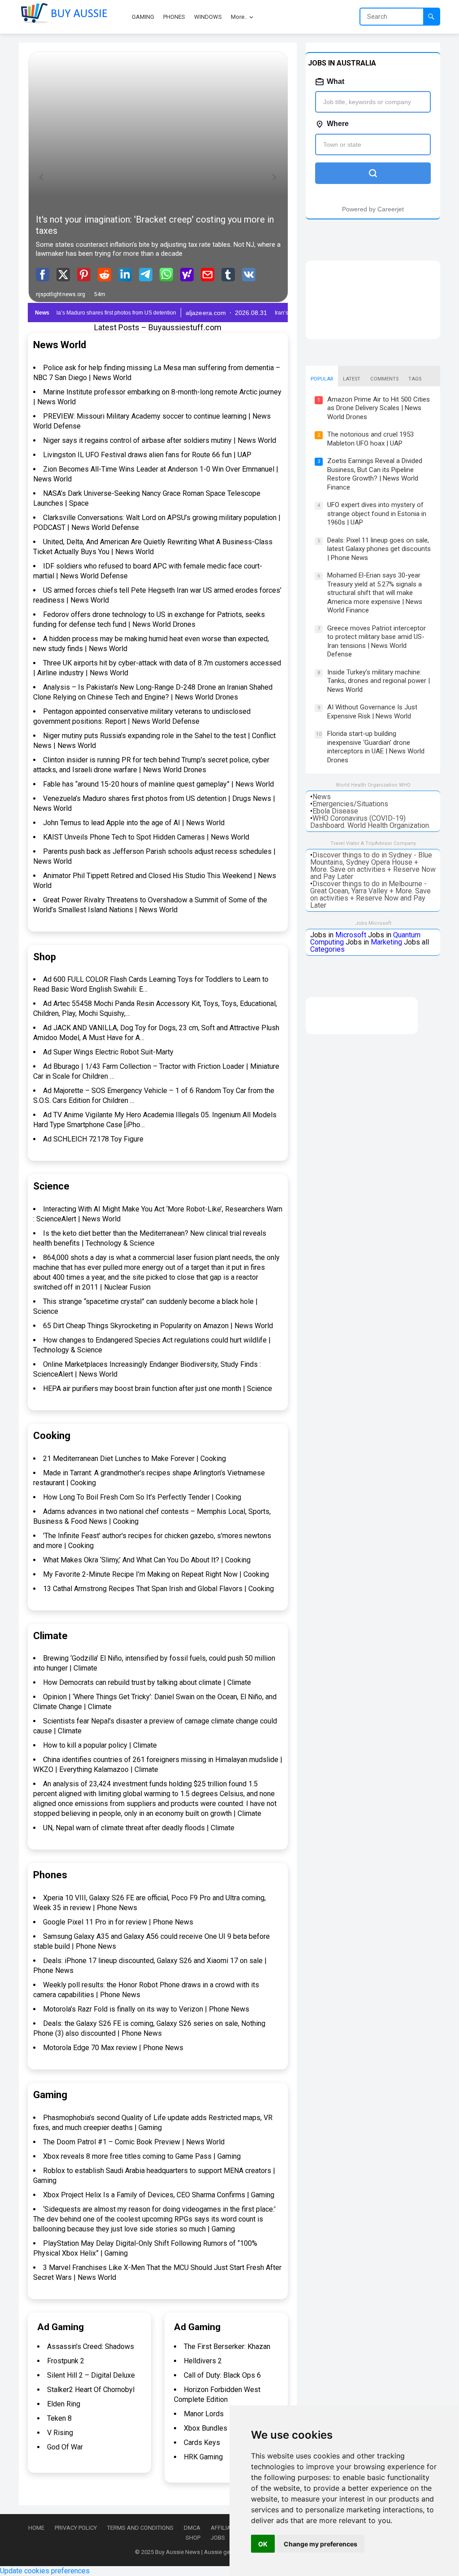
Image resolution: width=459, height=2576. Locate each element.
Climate (50, 1636)
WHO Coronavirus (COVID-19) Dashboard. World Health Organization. (370, 822)
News (322, 797)
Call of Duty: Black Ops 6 (222, 2375)
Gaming (50, 2095)
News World (60, 345)
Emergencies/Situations (350, 804)
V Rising (60, 2433)
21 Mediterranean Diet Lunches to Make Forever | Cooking (134, 1459)
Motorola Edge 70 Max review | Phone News (113, 2048)
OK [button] (263, 2544)
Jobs (218, 2538)
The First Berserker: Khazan (227, 2346)
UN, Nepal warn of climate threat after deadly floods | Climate (139, 1828)
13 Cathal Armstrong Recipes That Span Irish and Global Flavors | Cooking (158, 1589)
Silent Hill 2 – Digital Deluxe (91, 2375)
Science (51, 1186)
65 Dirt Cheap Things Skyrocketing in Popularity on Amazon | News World (158, 1326)
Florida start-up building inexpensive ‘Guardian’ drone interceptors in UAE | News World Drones (376, 747)
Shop (45, 957)
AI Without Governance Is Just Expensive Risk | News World (372, 712)
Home (36, 2528)
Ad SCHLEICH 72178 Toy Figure (93, 1139)
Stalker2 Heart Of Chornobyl (91, 2390)
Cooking (52, 1436)
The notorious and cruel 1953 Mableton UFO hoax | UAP (370, 439)
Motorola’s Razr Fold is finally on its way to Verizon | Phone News (146, 2009)
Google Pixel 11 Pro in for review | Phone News (118, 1922)
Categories (327, 949)
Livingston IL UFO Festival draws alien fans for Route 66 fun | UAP (147, 455)
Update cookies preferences (45, 2571)
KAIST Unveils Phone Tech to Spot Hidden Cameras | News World (146, 837)
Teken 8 (59, 2418)
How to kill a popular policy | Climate (100, 1745)
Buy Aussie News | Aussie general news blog (213, 2552)
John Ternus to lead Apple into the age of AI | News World (134, 823)
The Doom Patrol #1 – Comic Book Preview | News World (134, 2142)
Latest (352, 379)
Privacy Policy (76, 2528)
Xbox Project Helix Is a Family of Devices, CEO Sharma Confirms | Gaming (159, 2195)
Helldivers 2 (203, 2361)
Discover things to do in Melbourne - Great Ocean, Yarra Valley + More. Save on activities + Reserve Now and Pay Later (370, 894)
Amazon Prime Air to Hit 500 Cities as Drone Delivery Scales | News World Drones (379, 408)
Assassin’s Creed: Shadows (91, 2346)
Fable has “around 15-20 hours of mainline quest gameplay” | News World (158, 784)
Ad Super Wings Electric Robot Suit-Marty (108, 1052)
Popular (322, 379)
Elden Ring (64, 2404)
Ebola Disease (335, 811)
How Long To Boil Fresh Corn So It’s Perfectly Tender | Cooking (142, 1497)
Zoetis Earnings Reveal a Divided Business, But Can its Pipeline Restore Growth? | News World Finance (375, 474)
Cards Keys (202, 2443)
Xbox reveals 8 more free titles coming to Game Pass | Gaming (142, 2156)
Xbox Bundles (206, 2428)
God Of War (65, 2447)
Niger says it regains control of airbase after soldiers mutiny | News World (160, 440)
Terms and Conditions (140, 2528)
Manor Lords (204, 2414)
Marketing (386, 942)
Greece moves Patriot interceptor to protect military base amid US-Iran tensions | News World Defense (377, 641)
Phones (50, 1875)
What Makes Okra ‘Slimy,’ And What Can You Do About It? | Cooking (147, 1560)
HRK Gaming (203, 2457)
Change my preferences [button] (320, 2544)
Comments (384, 379)
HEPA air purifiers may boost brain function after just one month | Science (158, 1389)
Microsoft (351, 935)
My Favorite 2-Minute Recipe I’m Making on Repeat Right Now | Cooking (156, 1574)
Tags (415, 379)
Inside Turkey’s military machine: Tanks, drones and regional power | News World (379, 681)
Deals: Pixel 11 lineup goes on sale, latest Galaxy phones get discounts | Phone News (379, 549)
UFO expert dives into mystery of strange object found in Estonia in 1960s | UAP (377, 514)
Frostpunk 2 (66, 2361)
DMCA (192, 2528)
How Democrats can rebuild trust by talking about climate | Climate (147, 1682)
